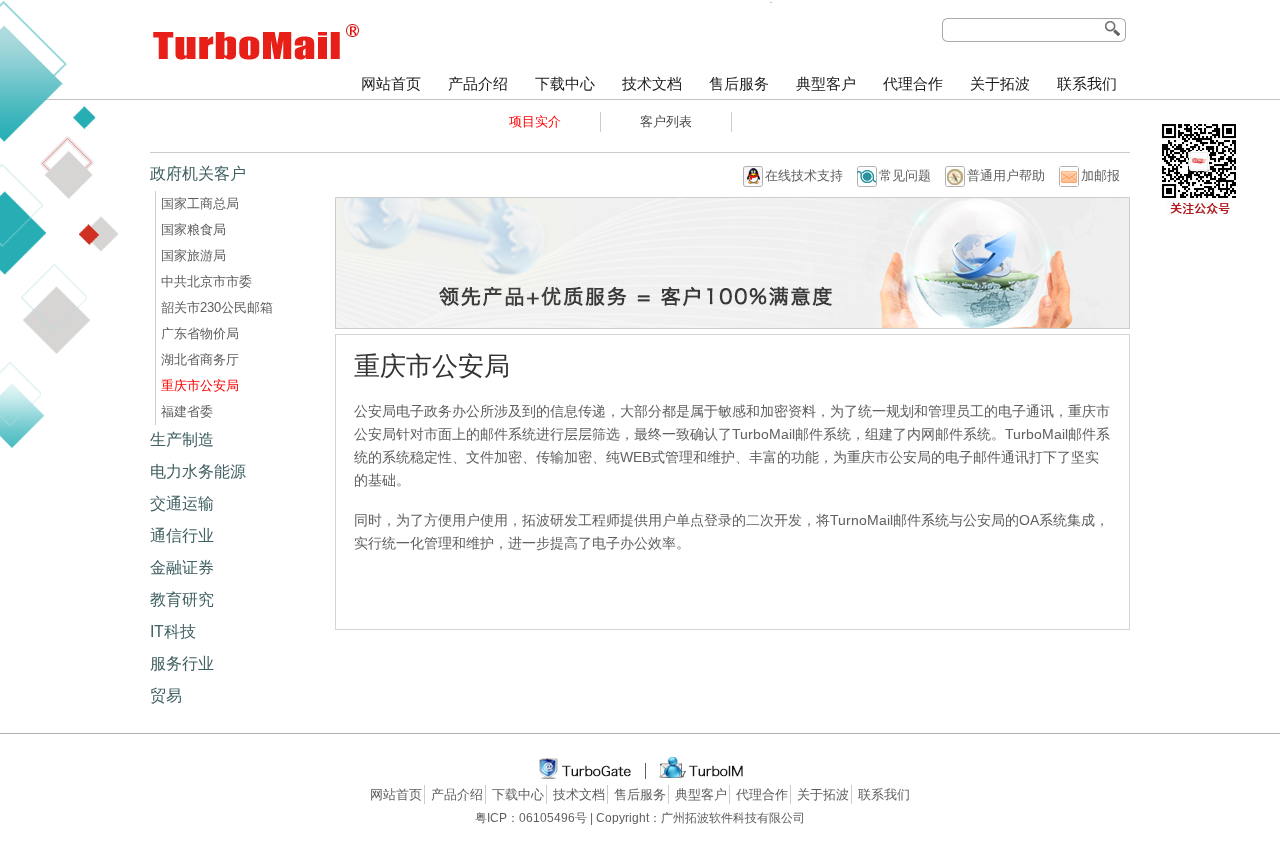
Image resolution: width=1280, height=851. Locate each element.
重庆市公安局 (200, 385)
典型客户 (826, 84)
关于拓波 (1000, 84)
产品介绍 (478, 84)
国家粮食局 (193, 229)
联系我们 (1087, 84)
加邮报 (1100, 175)
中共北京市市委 (206, 281)
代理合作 (913, 84)
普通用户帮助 (1006, 175)
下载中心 (565, 84)
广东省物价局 (200, 333)
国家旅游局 (193, 255)
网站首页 (391, 84)
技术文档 (652, 84)
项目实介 (535, 121)
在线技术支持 (804, 175)
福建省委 (187, 411)
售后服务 (739, 84)
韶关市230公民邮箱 (217, 307)
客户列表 (666, 121)
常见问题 (905, 175)
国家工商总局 (200, 203)
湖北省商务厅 (200, 359)
